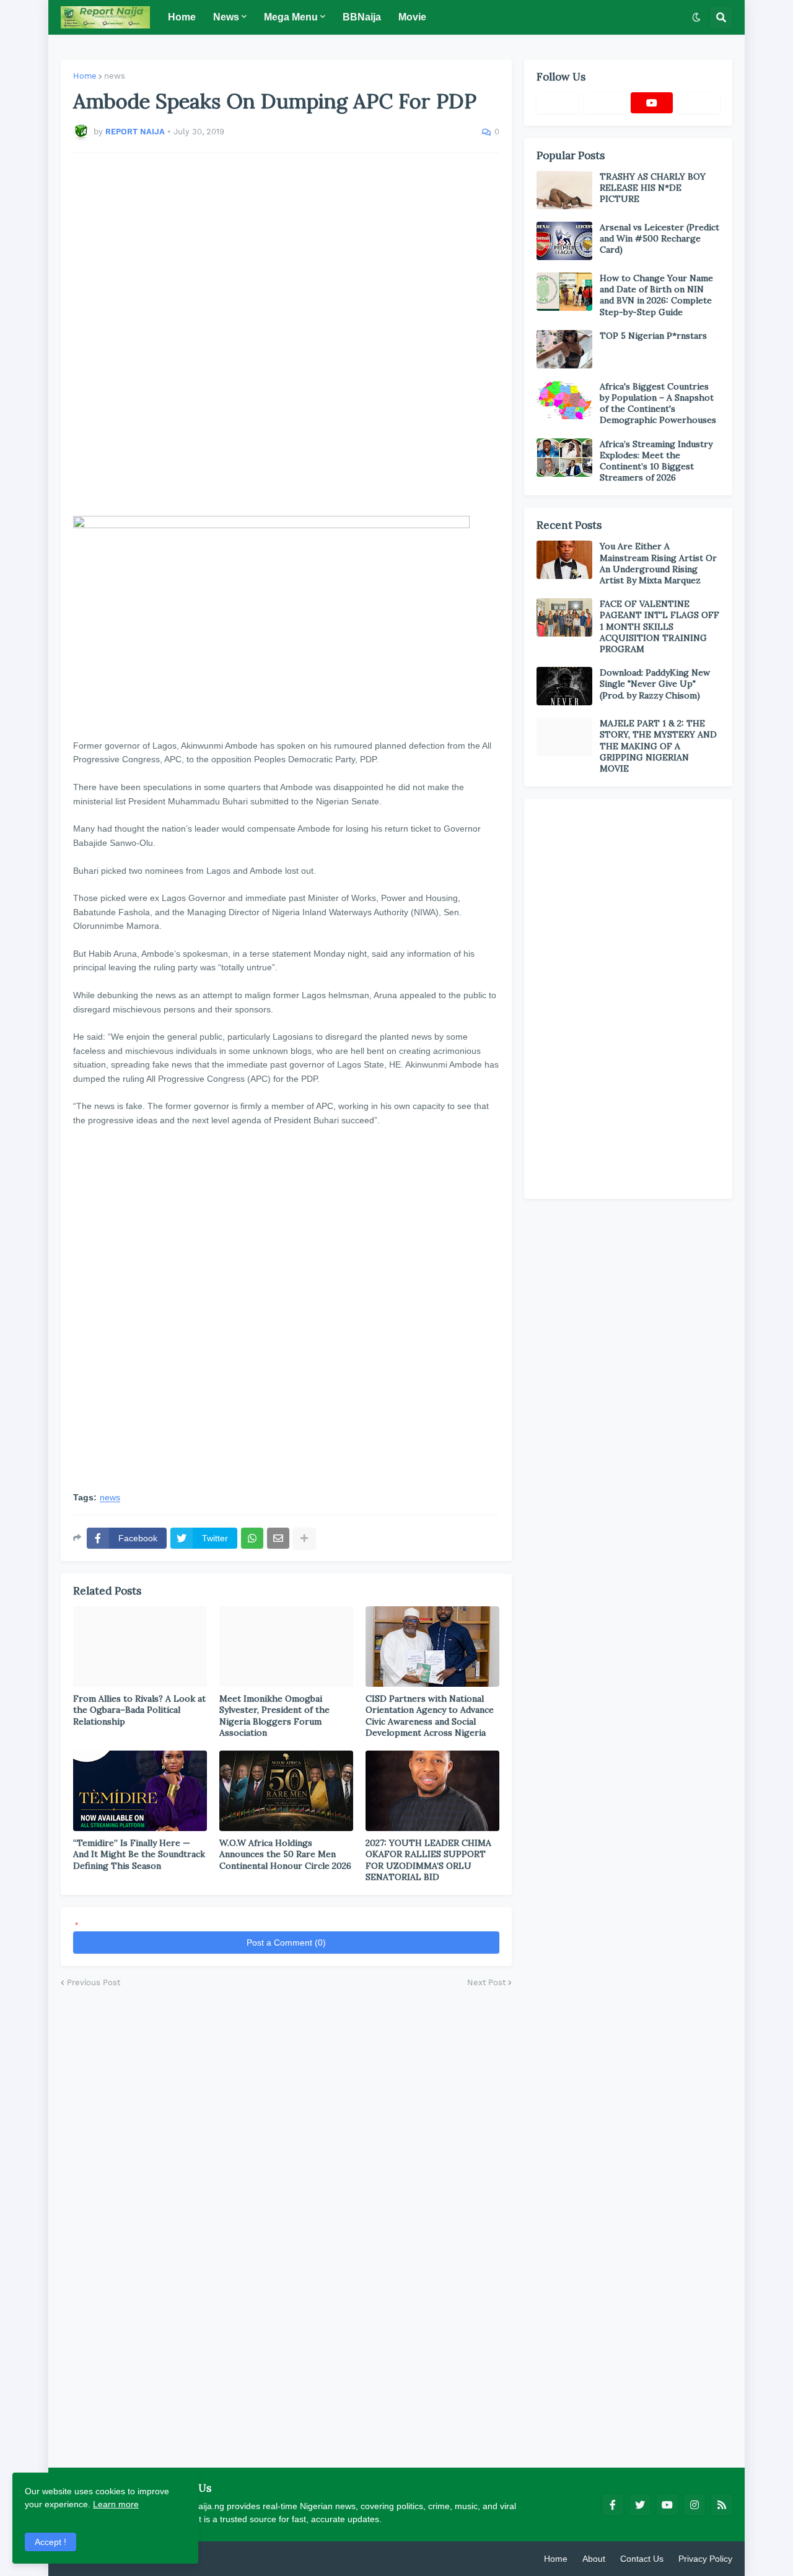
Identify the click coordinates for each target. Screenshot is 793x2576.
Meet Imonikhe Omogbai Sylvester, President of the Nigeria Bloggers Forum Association (274, 1716)
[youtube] (652, 103)
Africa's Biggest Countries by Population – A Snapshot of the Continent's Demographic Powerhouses (658, 403)
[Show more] (304, 1538)
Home (85, 76)
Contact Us (642, 2559)
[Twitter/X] (605, 103)
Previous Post (94, 1982)
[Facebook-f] (558, 103)
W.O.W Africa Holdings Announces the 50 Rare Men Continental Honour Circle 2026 (285, 1854)
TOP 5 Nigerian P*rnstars (653, 336)
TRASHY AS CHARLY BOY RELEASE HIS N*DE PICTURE (653, 188)
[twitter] (640, 2505)
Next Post (486, 1982)
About (594, 2559)
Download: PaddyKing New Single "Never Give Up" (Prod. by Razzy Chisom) (655, 684)
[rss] (722, 2505)
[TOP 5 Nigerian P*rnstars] (564, 349)
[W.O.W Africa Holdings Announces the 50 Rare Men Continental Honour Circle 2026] (286, 1791)
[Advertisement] (286, 334)
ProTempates (206, 2559)
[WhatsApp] (252, 1538)
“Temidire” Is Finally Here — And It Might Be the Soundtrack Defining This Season (139, 1854)
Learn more (116, 2504)
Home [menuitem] (182, 17)
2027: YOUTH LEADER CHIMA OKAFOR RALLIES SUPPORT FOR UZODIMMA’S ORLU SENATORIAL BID (428, 1860)
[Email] (278, 1538)
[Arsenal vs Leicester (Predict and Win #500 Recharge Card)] (564, 241)
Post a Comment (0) (286, 1943)
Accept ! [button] (50, 2542)
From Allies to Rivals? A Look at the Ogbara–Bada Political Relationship (139, 1710)
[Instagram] (699, 103)
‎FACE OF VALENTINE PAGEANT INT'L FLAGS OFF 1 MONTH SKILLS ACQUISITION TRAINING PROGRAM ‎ (659, 626)
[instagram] (694, 2505)
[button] (696, 17)
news (115, 76)
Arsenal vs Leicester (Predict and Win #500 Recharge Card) (659, 238)
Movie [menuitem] (412, 17)
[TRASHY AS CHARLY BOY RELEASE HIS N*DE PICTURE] (564, 190)
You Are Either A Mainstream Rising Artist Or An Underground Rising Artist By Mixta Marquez (658, 563)
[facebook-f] (613, 2505)
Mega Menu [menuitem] (291, 17)
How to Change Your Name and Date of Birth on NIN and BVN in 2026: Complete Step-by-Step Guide (656, 295)
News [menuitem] (226, 17)
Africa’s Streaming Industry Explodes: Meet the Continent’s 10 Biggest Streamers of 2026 (656, 461)
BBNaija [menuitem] (362, 17)
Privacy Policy (705, 2559)
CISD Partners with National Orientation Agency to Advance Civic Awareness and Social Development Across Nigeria (430, 1716)
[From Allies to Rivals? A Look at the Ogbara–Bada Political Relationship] (140, 1647)
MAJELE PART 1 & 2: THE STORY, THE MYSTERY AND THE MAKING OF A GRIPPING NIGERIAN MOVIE (658, 746)
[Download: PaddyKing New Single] (564, 686)
